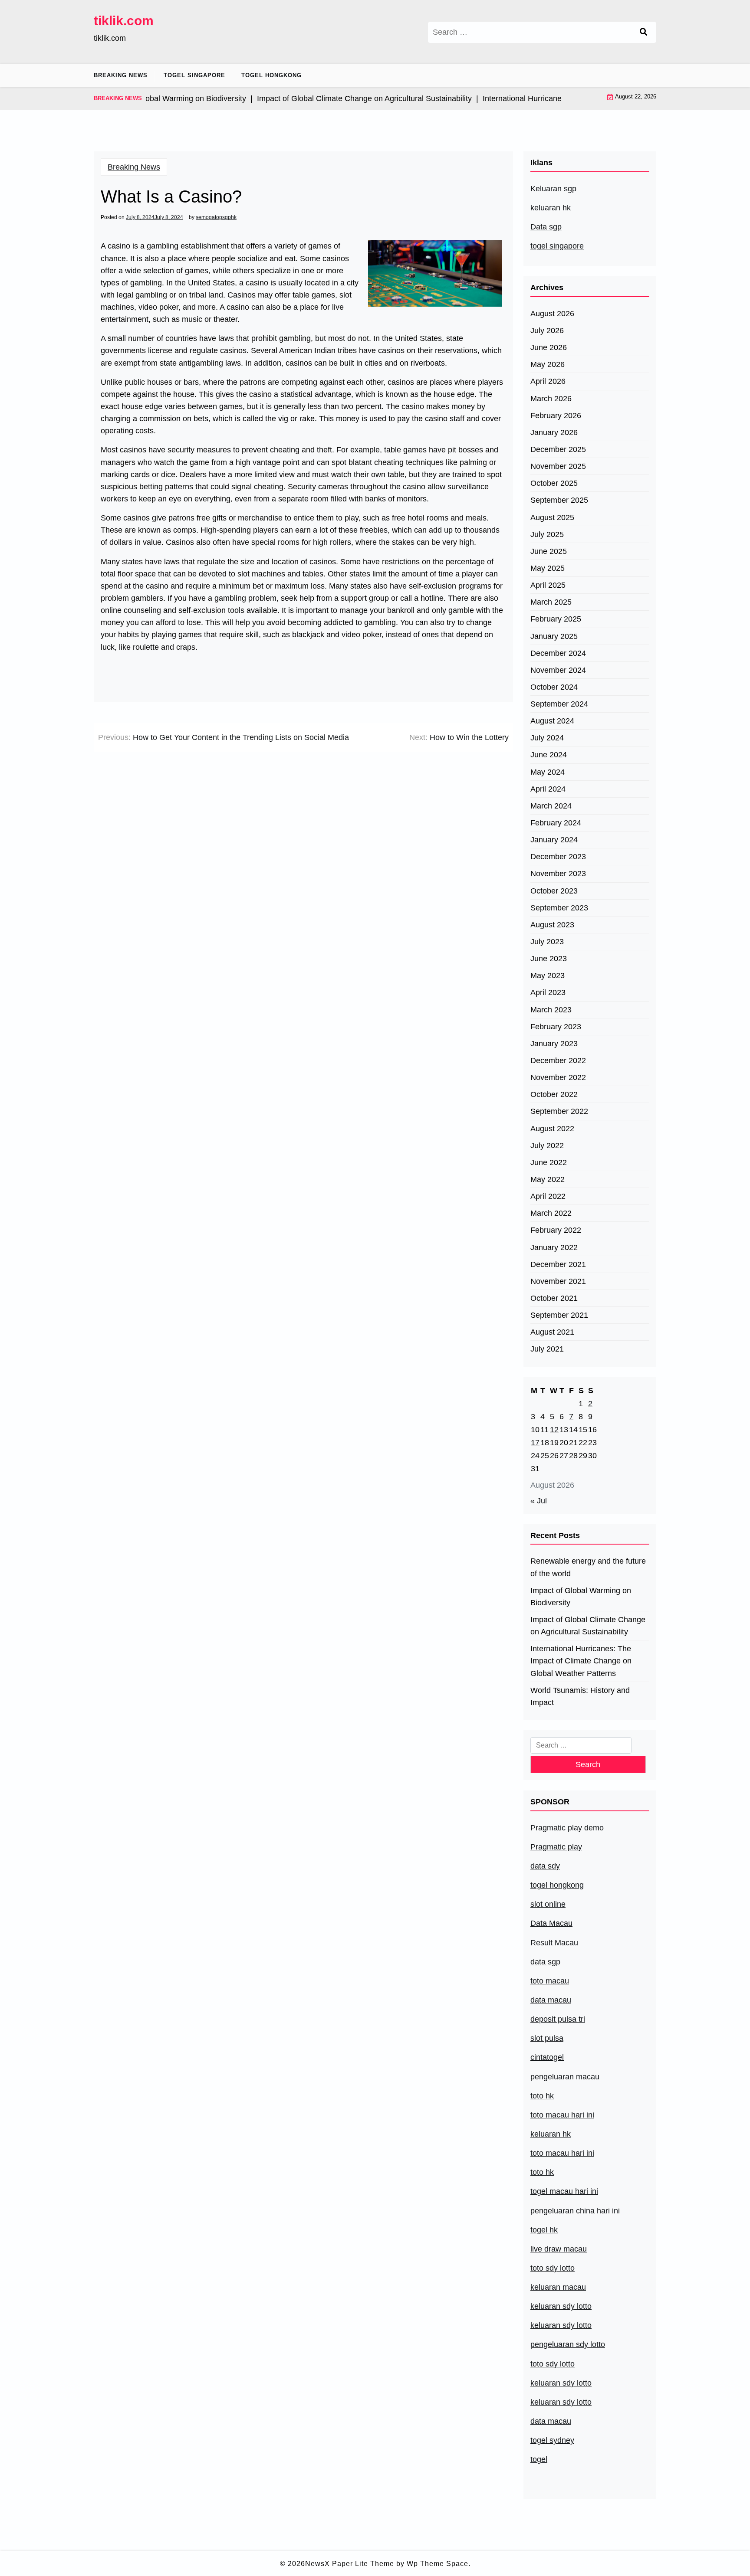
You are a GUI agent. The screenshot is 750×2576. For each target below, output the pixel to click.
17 (535, 1443)
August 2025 (552, 517)
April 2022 (548, 1196)
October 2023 (554, 891)
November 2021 (558, 1281)
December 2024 (558, 653)
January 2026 (554, 432)
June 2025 (549, 551)
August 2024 (552, 721)
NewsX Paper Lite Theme (350, 2564)
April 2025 (548, 585)
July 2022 (547, 1146)
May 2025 (548, 568)
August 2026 (552, 314)
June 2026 (549, 347)
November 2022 (558, 1077)
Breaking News (121, 75)
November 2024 (558, 670)
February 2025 (556, 619)
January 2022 (554, 1247)
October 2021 (554, 1298)
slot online (548, 1904)
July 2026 (547, 331)
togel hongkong (557, 1885)
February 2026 (556, 416)
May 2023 (548, 975)
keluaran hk (551, 208)
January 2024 (554, 840)
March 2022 (551, 1213)
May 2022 (548, 1179)
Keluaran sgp (553, 189)
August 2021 (552, 1332)
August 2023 (552, 925)
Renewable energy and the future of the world (588, 1567)
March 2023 (551, 1010)
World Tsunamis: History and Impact (580, 1696)
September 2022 (559, 1111)
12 (554, 1430)
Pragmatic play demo (567, 1828)
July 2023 (547, 942)
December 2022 (558, 1061)
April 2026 (548, 381)
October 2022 (554, 1094)
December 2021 (558, 1264)
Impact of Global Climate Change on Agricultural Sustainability (588, 1626)
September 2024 (559, 704)
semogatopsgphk (216, 217)
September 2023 (559, 908)
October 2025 (554, 483)
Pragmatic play (556, 1847)
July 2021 (547, 1349)
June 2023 (549, 959)
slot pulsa (547, 2038)
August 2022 (552, 1129)
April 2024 (548, 789)
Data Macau (551, 1923)
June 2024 (549, 755)
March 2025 (551, 602)
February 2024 (556, 823)
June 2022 (549, 1162)
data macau (551, 2421)
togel (539, 2459)
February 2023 (556, 1027)
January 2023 (554, 1044)
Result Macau (554, 1943)
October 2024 (554, 687)
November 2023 (558, 874)
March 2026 (551, 399)
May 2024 (548, 772)
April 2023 (548, 992)
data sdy (545, 1866)
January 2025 (554, 636)
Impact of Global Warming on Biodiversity (581, 1597)
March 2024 (551, 806)
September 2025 (559, 500)
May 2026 (548, 364)
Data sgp (546, 227)
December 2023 (558, 857)
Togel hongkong (271, 75)
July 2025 (547, 534)
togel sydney (552, 2440)
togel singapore (557, 246)
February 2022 (556, 1230)
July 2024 (547, 738)
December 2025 (558, 449)
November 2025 (558, 466)
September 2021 (559, 1315)
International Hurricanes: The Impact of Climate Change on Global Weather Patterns (581, 1661)
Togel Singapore (194, 75)
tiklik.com (124, 21)
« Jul (539, 1501)
